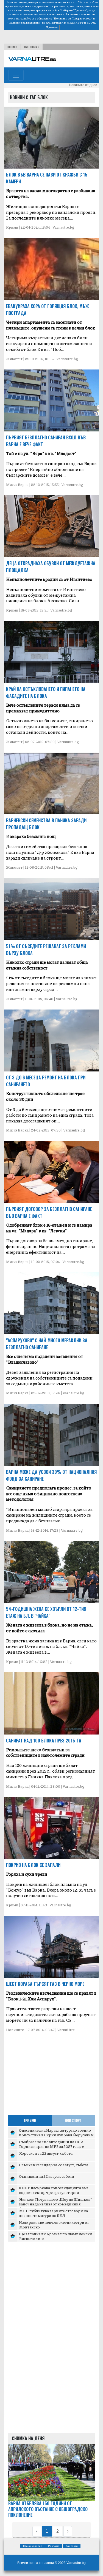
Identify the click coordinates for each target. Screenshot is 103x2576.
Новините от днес (83, 85)
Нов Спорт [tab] (73, 2120)
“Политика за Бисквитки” (24, 22)
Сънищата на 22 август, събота (46, 2176)
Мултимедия (32, 47)
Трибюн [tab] (30, 2120)
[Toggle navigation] (16, 75)
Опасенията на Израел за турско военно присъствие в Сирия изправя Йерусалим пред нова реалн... (56, 2135)
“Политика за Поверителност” (73, 18)
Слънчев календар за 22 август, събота (54, 2165)
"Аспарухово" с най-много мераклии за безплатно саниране (47, 1344)
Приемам (52, 27)
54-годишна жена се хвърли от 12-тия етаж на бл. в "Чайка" (46, 1612)
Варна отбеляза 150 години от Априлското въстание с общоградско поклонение (48, 2509)
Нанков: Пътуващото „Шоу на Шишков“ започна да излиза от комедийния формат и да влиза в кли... (55, 2204)
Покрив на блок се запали (33, 1865)
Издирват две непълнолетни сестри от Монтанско (54, 2225)
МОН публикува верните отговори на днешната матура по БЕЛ (53, 2213)
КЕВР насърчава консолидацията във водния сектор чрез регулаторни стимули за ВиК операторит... (54, 2192)
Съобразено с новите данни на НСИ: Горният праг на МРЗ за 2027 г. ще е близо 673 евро (52, 2146)
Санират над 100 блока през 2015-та (44, 1741)
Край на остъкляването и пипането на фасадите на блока (46, 693)
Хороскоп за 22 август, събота (46, 2153)
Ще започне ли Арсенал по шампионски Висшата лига (55, 2236)
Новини (12, 47)
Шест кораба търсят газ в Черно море (45, 1984)
